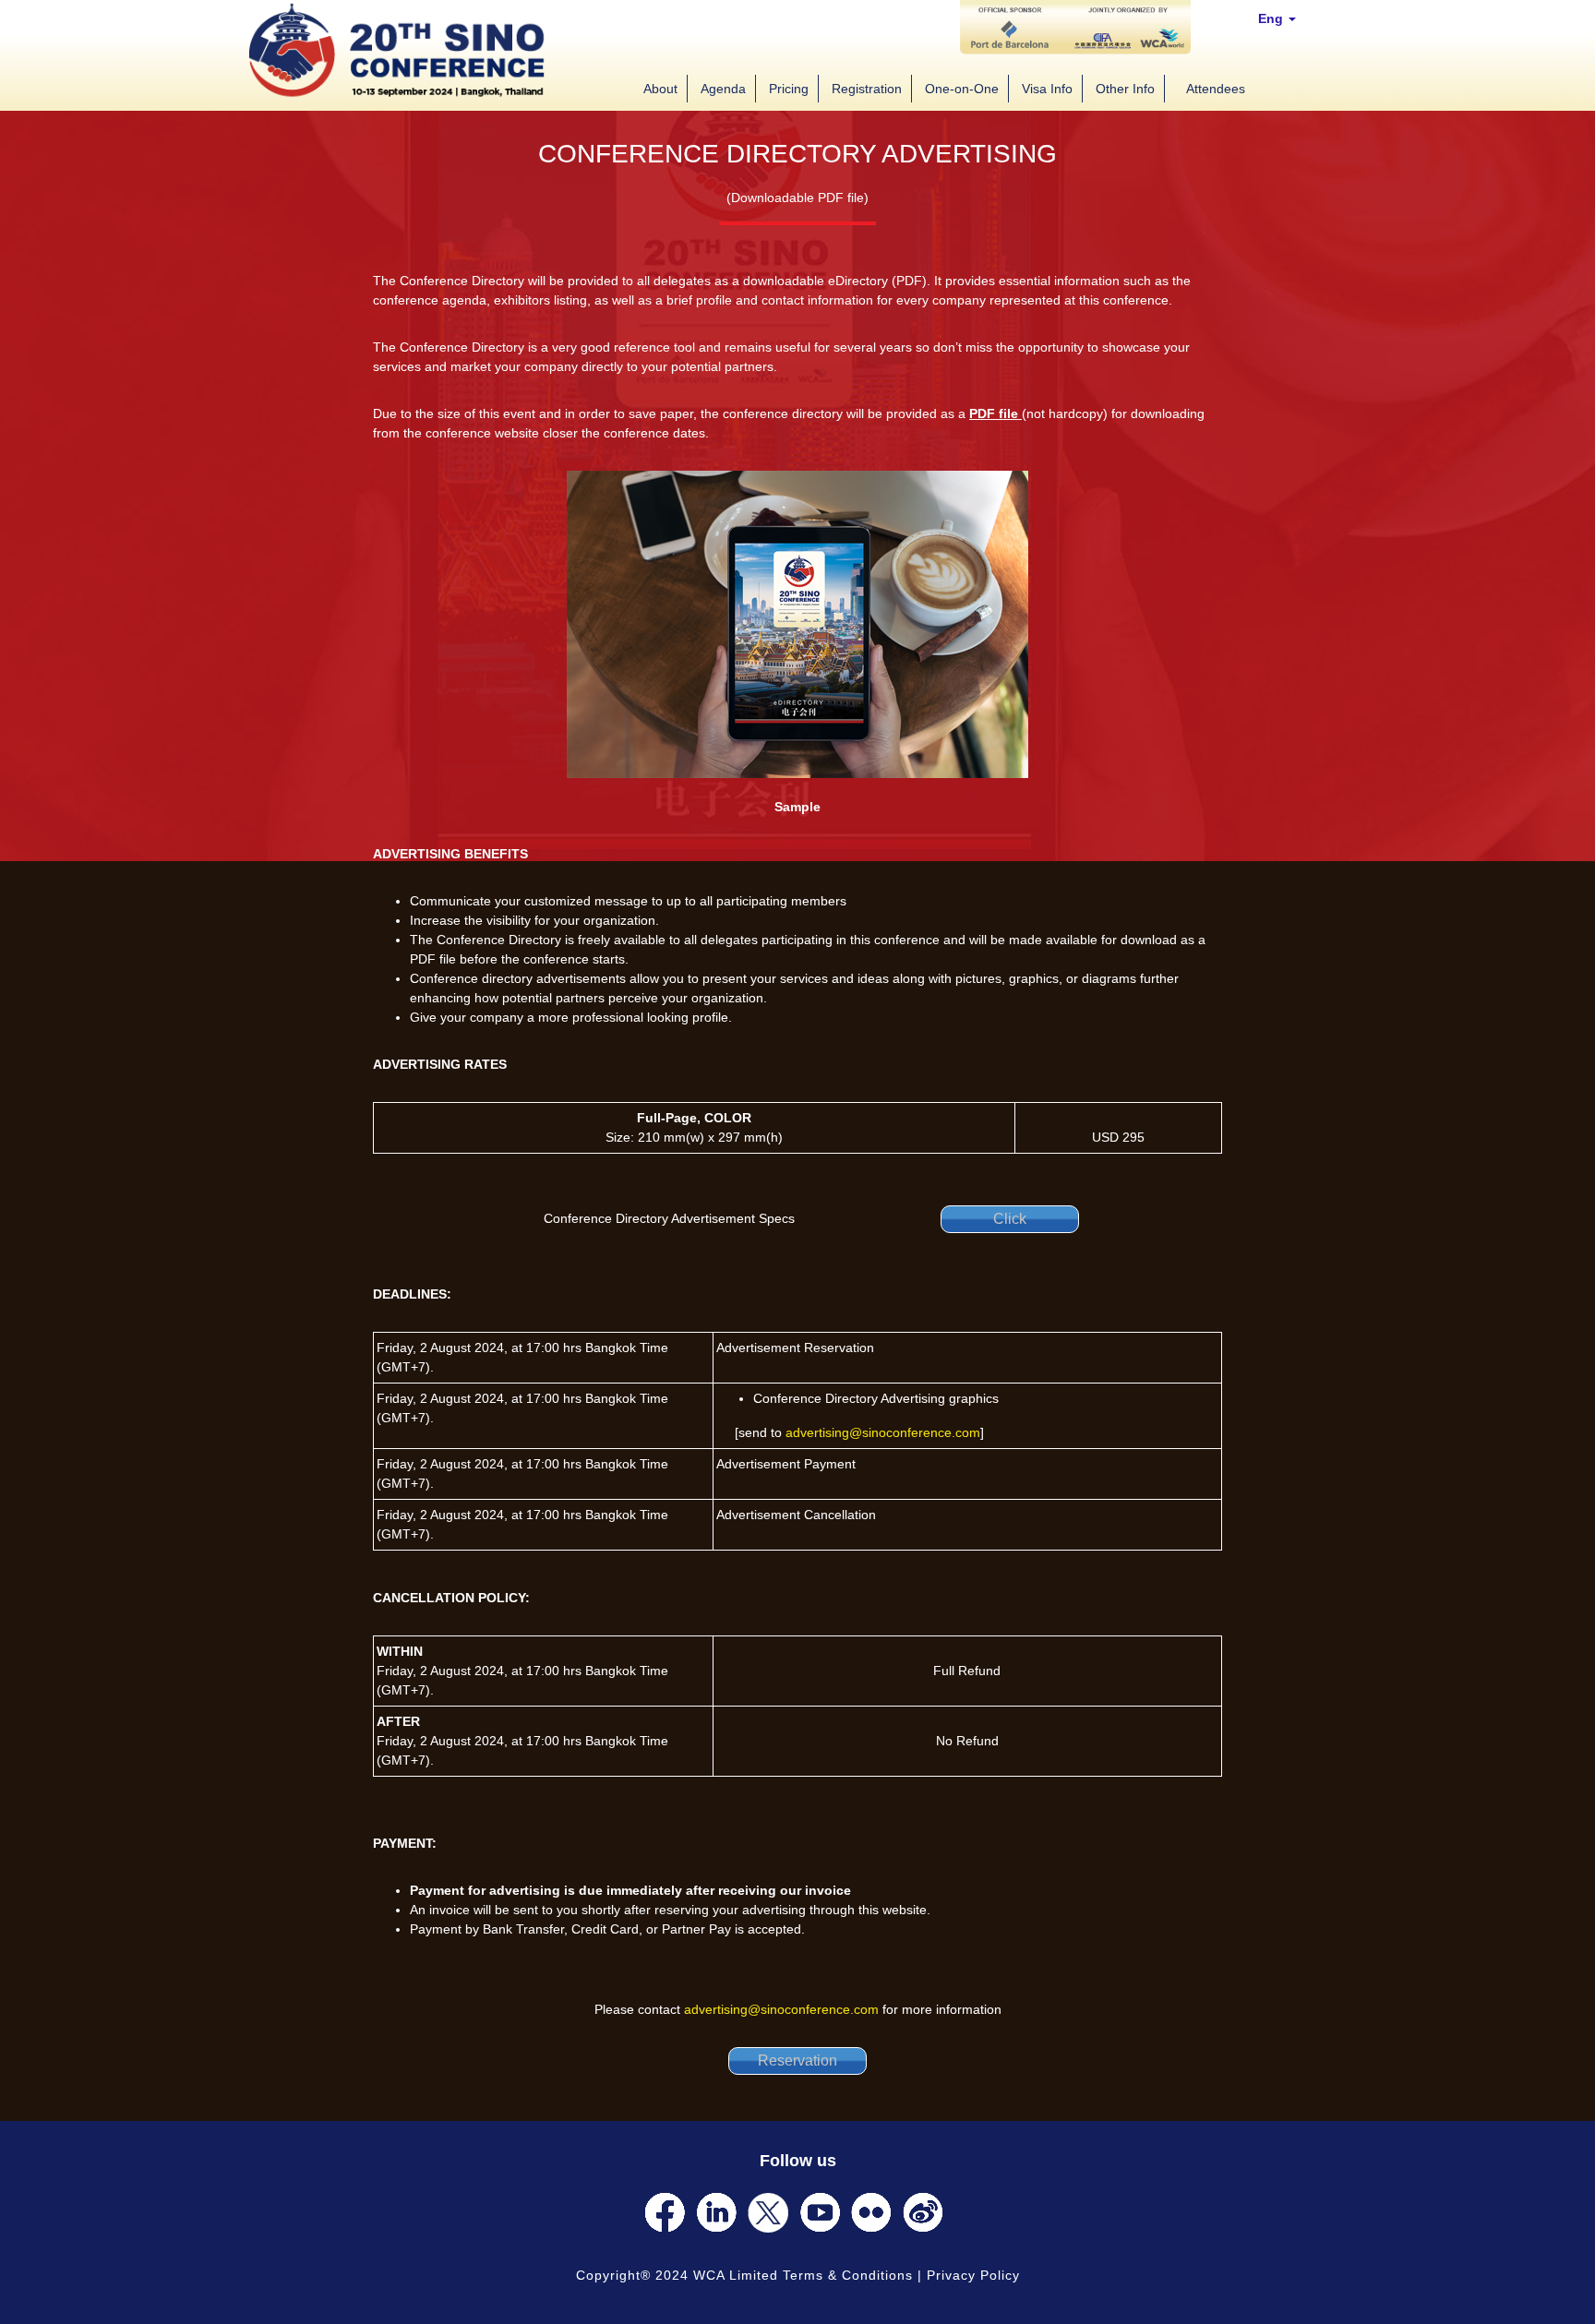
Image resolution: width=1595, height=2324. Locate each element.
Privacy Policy (973, 2275)
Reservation (797, 2060)
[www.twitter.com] (768, 2212)
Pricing (789, 89)
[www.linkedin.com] (716, 2212)
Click (1010, 1219)
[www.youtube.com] (820, 2212)
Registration (867, 89)
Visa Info (1047, 89)
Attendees (1216, 89)
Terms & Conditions (848, 2275)
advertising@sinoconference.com (883, 1432)
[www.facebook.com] (665, 2212)
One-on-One (962, 89)
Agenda (723, 89)
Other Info (1125, 89)
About (660, 89)
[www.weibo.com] (923, 2212)
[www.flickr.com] (871, 2212)
